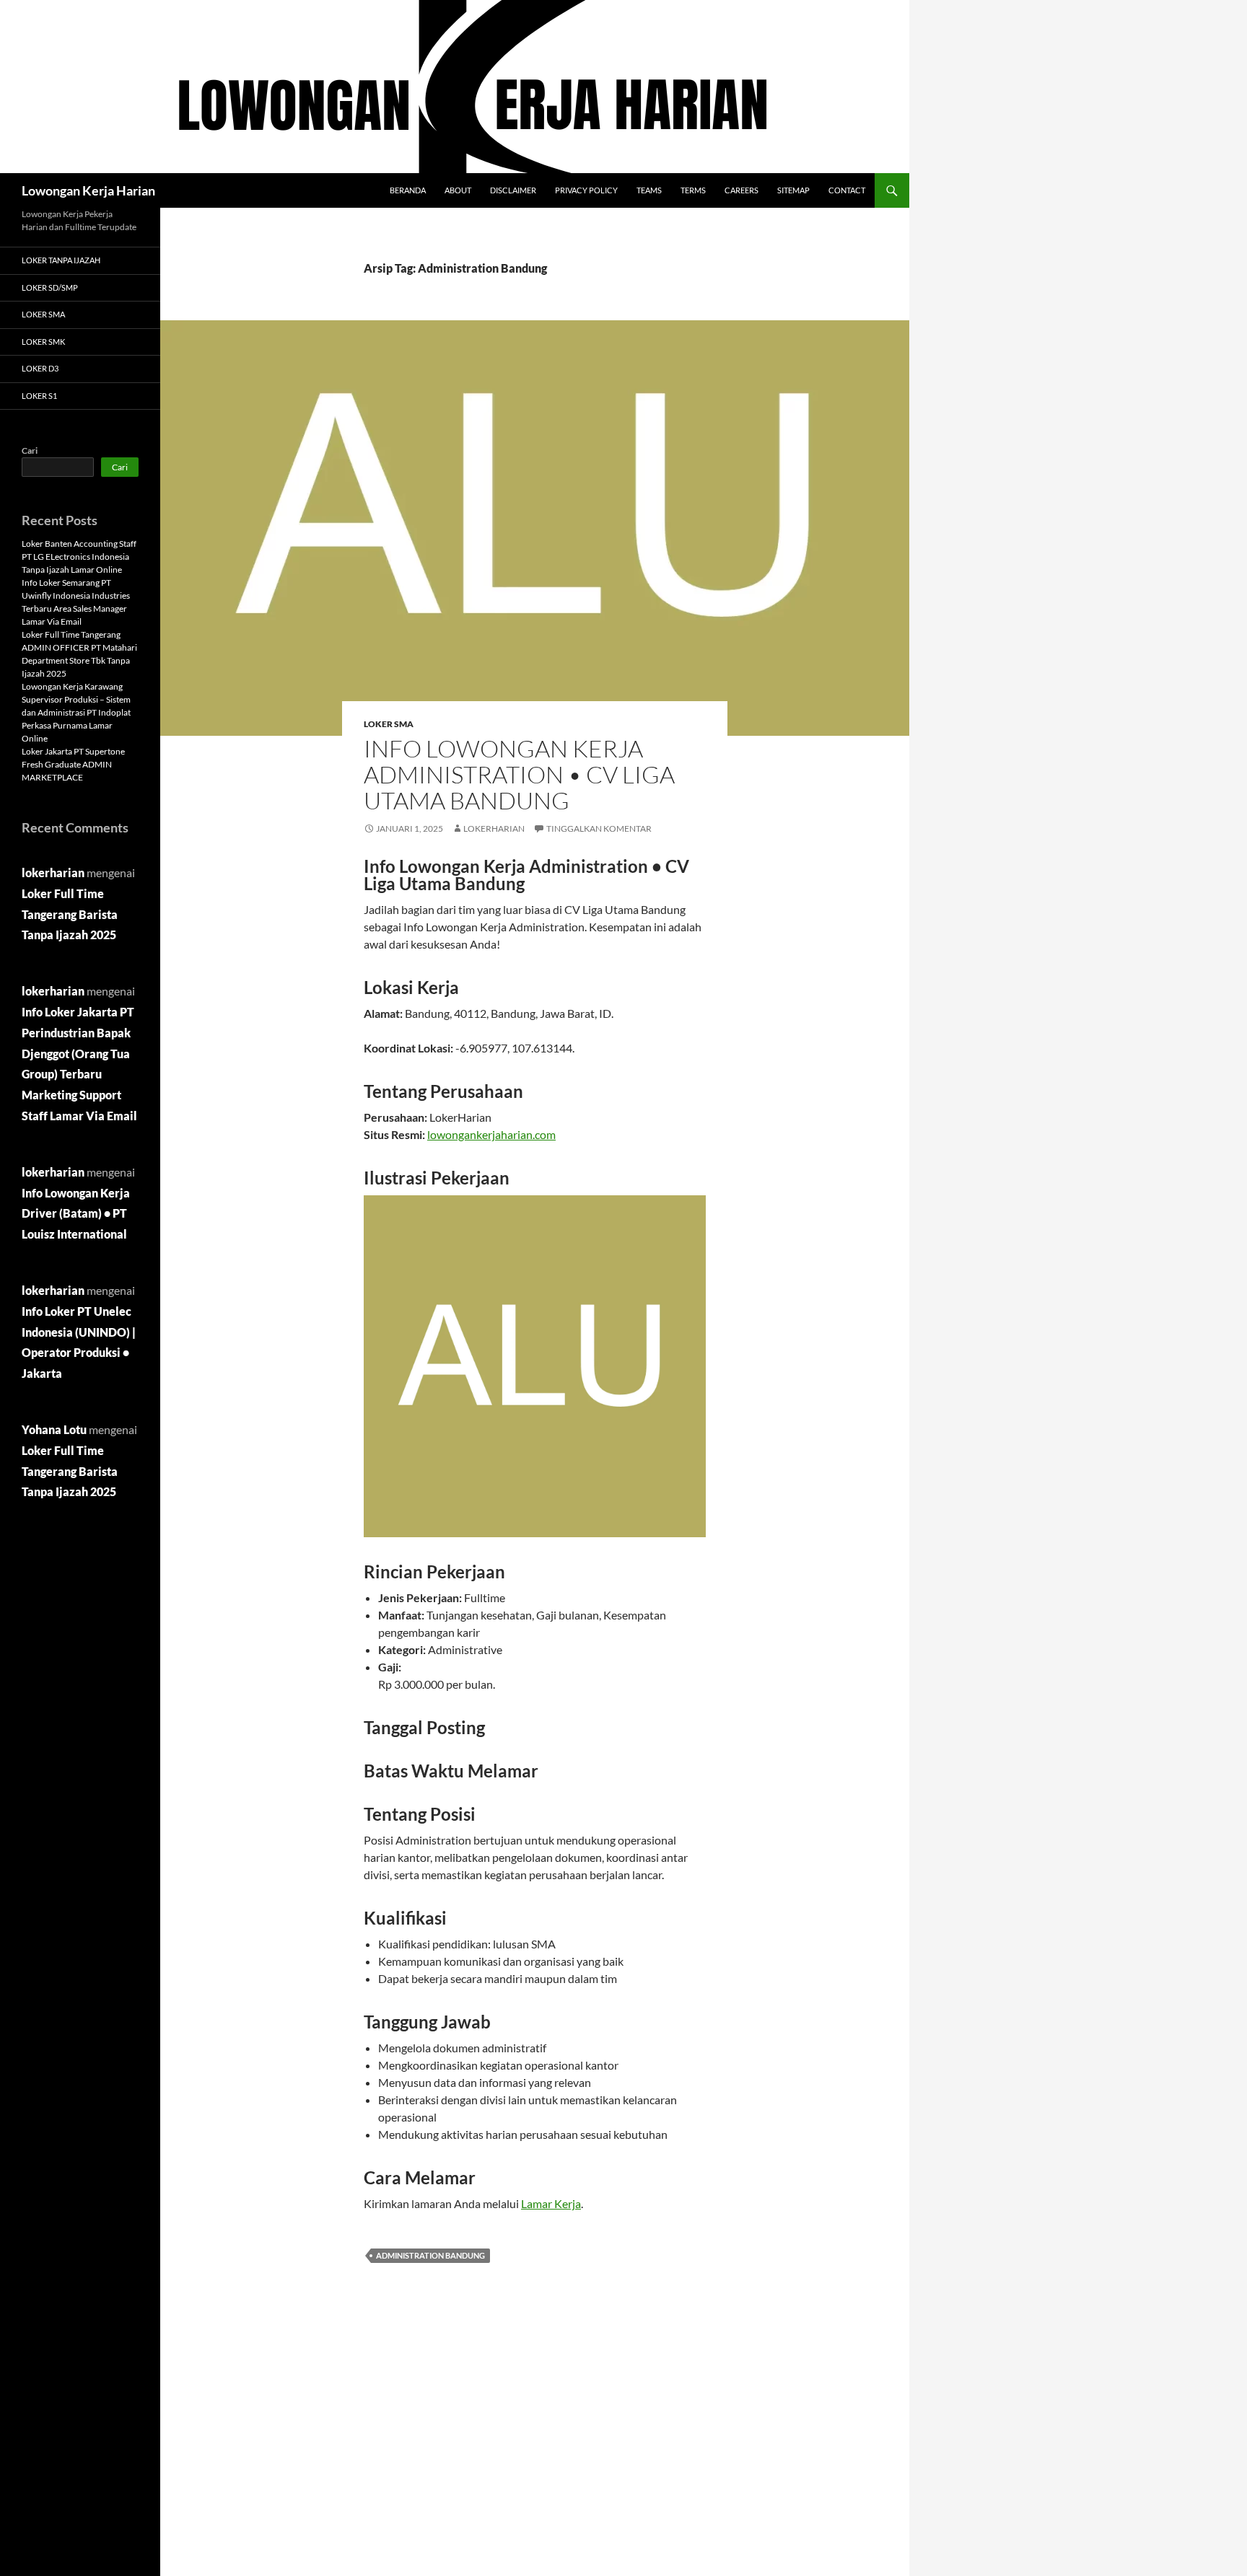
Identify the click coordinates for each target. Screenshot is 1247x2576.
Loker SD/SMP (50, 287)
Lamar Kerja (551, 2203)
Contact (847, 190)
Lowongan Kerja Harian (88, 190)
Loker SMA (389, 724)
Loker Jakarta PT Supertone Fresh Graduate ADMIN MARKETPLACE (73, 764)
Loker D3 (40, 368)
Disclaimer (513, 190)
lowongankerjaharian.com (491, 1134)
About (458, 190)
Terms (693, 190)
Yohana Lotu (54, 1429)
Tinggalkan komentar (599, 828)
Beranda (408, 190)
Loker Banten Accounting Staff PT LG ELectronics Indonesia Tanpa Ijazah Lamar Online (79, 557)
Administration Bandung (430, 2255)
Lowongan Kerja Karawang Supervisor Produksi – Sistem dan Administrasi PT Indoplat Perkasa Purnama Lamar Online (76, 712)
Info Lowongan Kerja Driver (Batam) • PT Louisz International (76, 1214)
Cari (30, 450)
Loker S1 (39, 396)
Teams (649, 190)
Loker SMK (43, 342)
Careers (741, 190)
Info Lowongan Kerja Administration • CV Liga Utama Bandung (519, 774)
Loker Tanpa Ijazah (61, 260)
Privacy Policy (586, 190)
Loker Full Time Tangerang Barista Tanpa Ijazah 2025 (70, 914)
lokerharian (494, 828)
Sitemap (793, 190)
